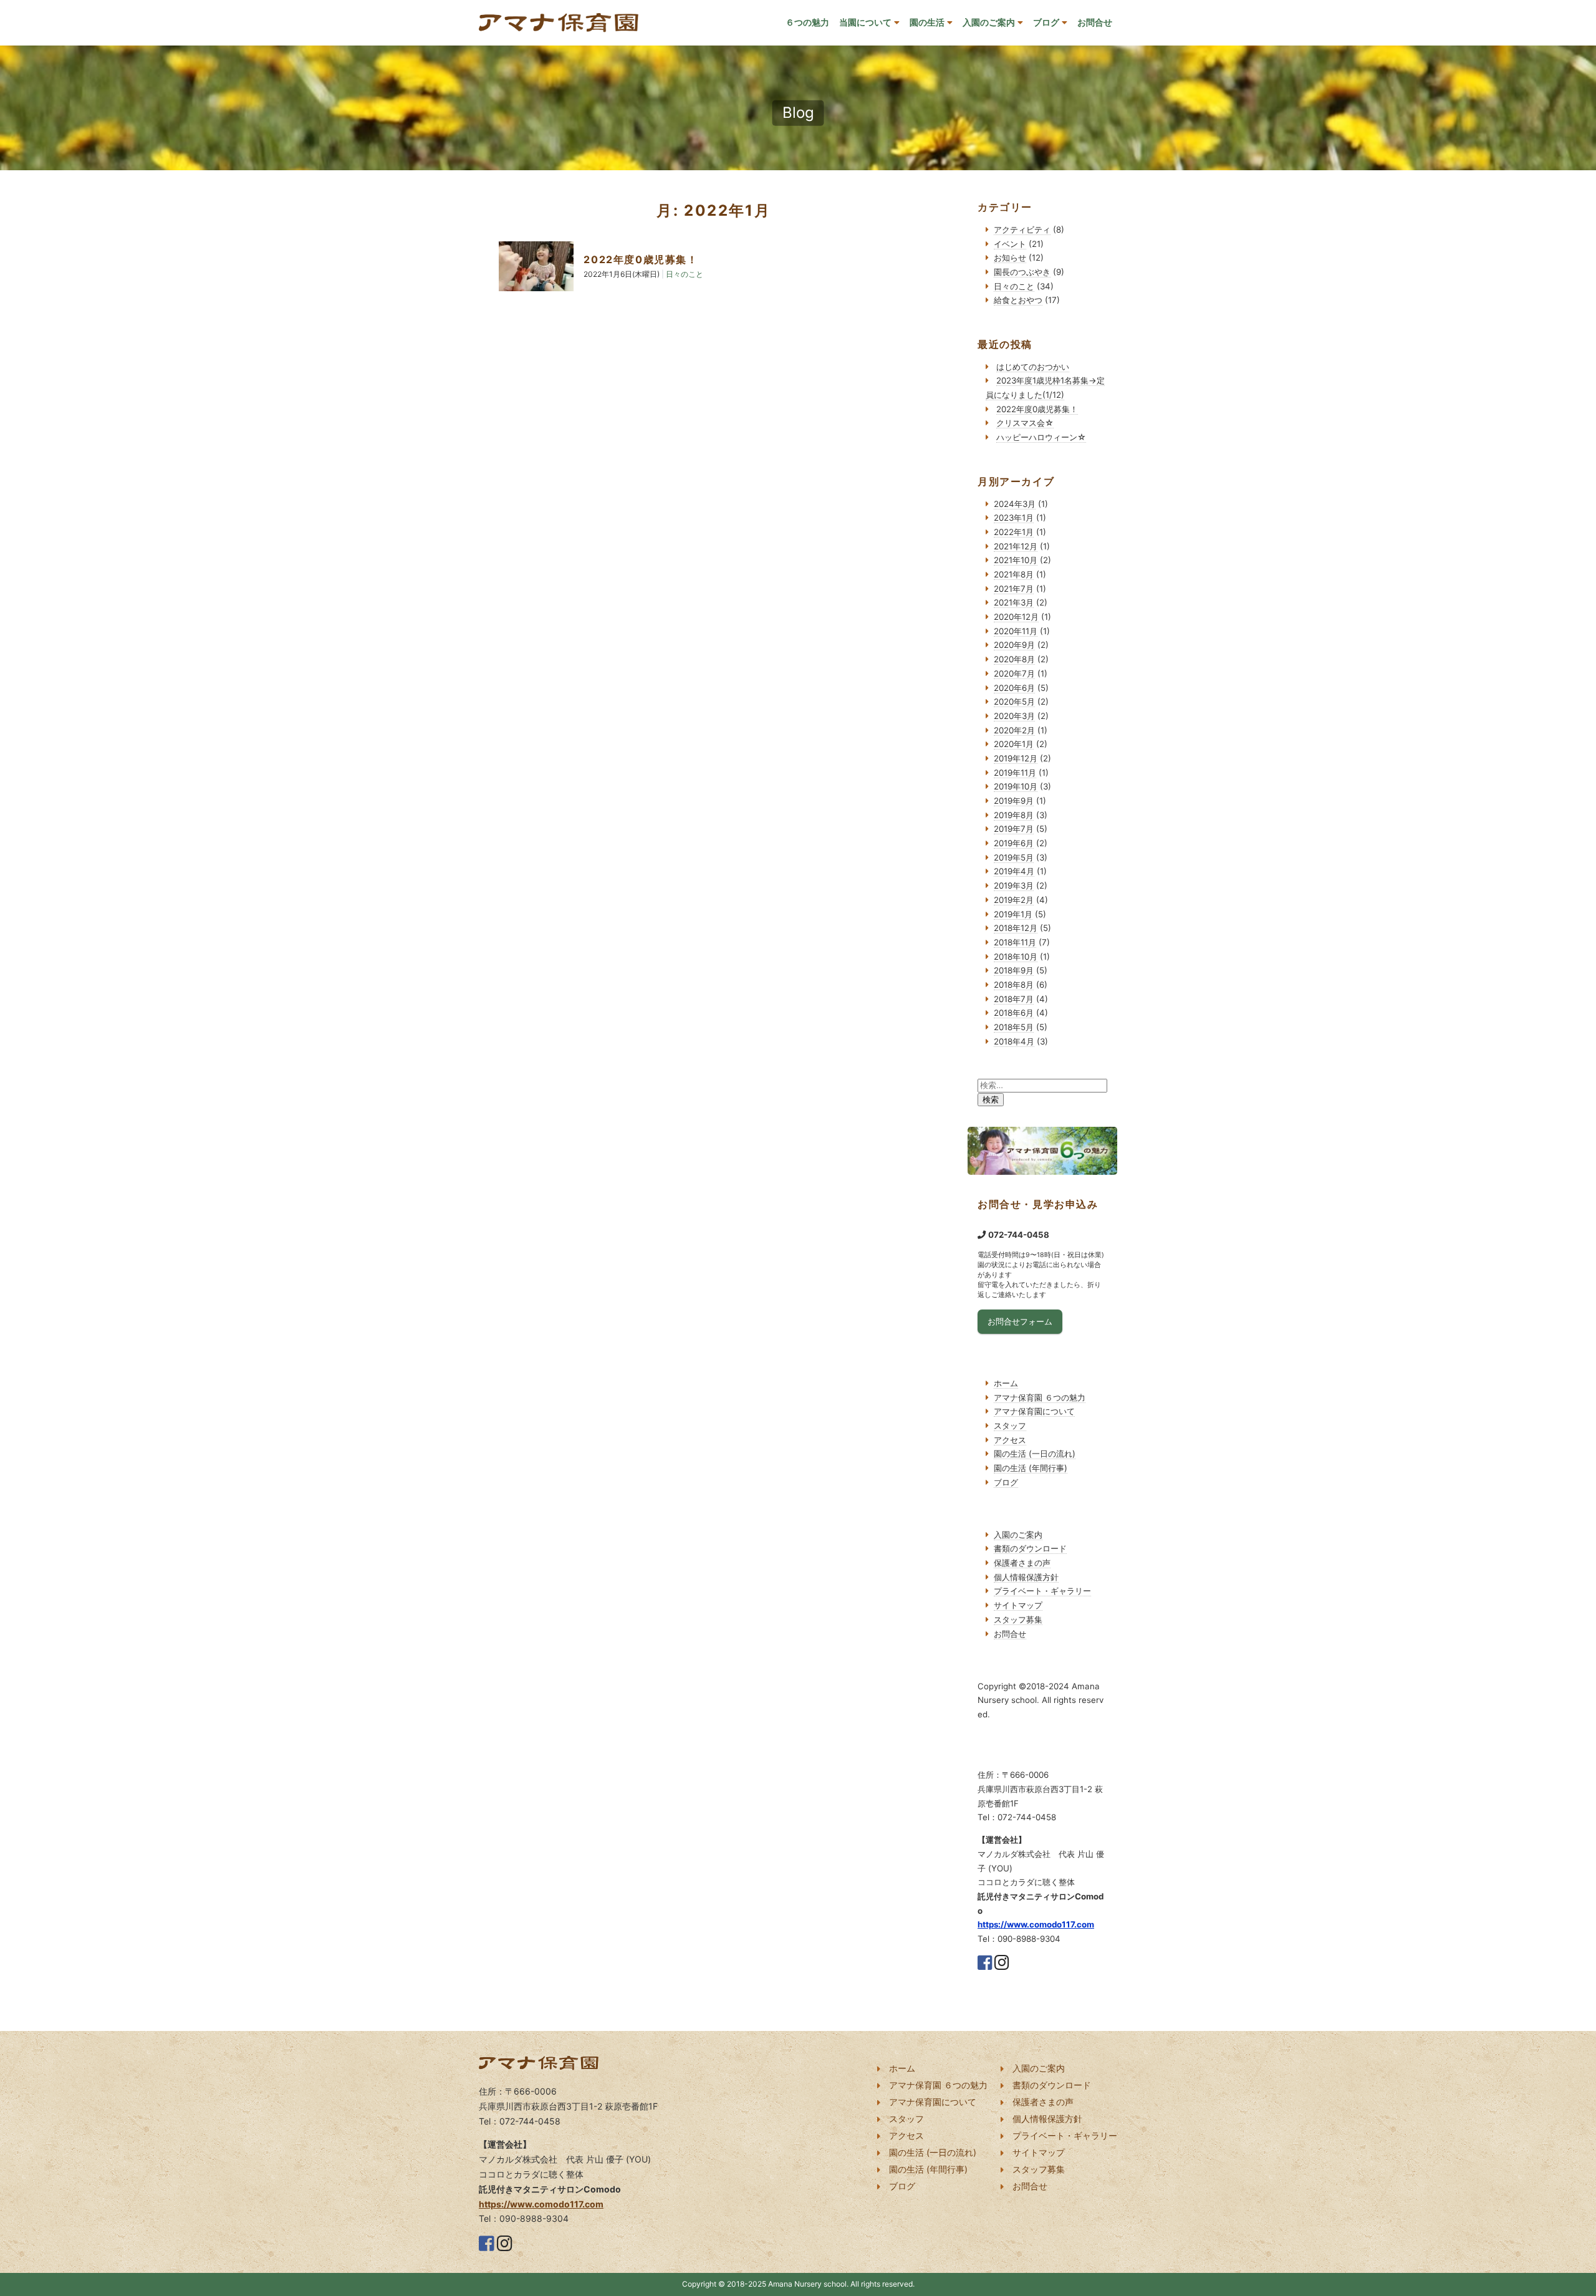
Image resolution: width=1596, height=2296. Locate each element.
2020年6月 (1014, 688)
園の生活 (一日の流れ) (1035, 1454)
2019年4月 (1014, 871)
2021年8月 (1014, 574)
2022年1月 (1014, 532)
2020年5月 (1014, 702)
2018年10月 (1016, 957)
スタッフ (1010, 1425)
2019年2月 (1014, 900)
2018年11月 (1015, 942)
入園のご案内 (989, 22)
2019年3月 (1014, 885)
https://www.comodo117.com (1036, 1924)
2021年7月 (1014, 589)
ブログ (1046, 22)
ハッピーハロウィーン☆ (1041, 437)
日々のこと (1014, 286)
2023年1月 (1014, 518)
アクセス (1010, 1440)
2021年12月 (1016, 546)
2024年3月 (1015, 504)
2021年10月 (1016, 560)
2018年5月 (1014, 1027)
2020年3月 (1014, 716)
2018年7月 (1014, 999)
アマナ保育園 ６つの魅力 (1040, 1397)
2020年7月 (1014, 673)
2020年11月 (1016, 631)
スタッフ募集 (1018, 1619)
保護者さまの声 (1022, 1563)
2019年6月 (1014, 843)
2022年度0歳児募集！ (641, 259)
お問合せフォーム (1020, 1321)
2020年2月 (1014, 730)
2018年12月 (1016, 928)
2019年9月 (1014, 801)
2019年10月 (1016, 786)
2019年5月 (1014, 857)
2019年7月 (1014, 829)
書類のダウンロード (1030, 1548)
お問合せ (1095, 22)
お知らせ (1010, 258)
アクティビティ (1022, 229)
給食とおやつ (1018, 300)
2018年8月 (1014, 985)
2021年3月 (1014, 602)
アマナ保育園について (1034, 1411)
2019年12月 (1016, 758)
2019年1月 (1013, 914)
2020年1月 (1014, 744)
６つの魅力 (807, 22)
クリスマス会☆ (1025, 423)
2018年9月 (1014, 970)
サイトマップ (1018, 1605)
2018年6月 (1014, 1013)
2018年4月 (1014, 1041)
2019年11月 (1015, 773)
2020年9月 (1014, 645)
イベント (1010, 244)
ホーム (1006, 1383)
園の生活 (927, 22)
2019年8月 (1014, 815)
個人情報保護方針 (1026, 1577)
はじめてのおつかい (1033, 367)
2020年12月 (1016, 617)
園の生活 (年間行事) (1031, 1468)
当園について (865, 22)
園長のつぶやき (1022, 272)
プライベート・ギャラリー (1042, 1591)
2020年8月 (1014, 659)
